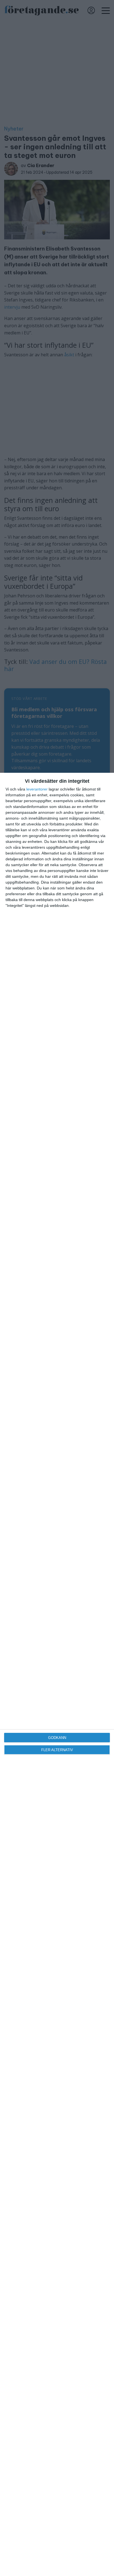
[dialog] (57, 1674)
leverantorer (37, 789)
